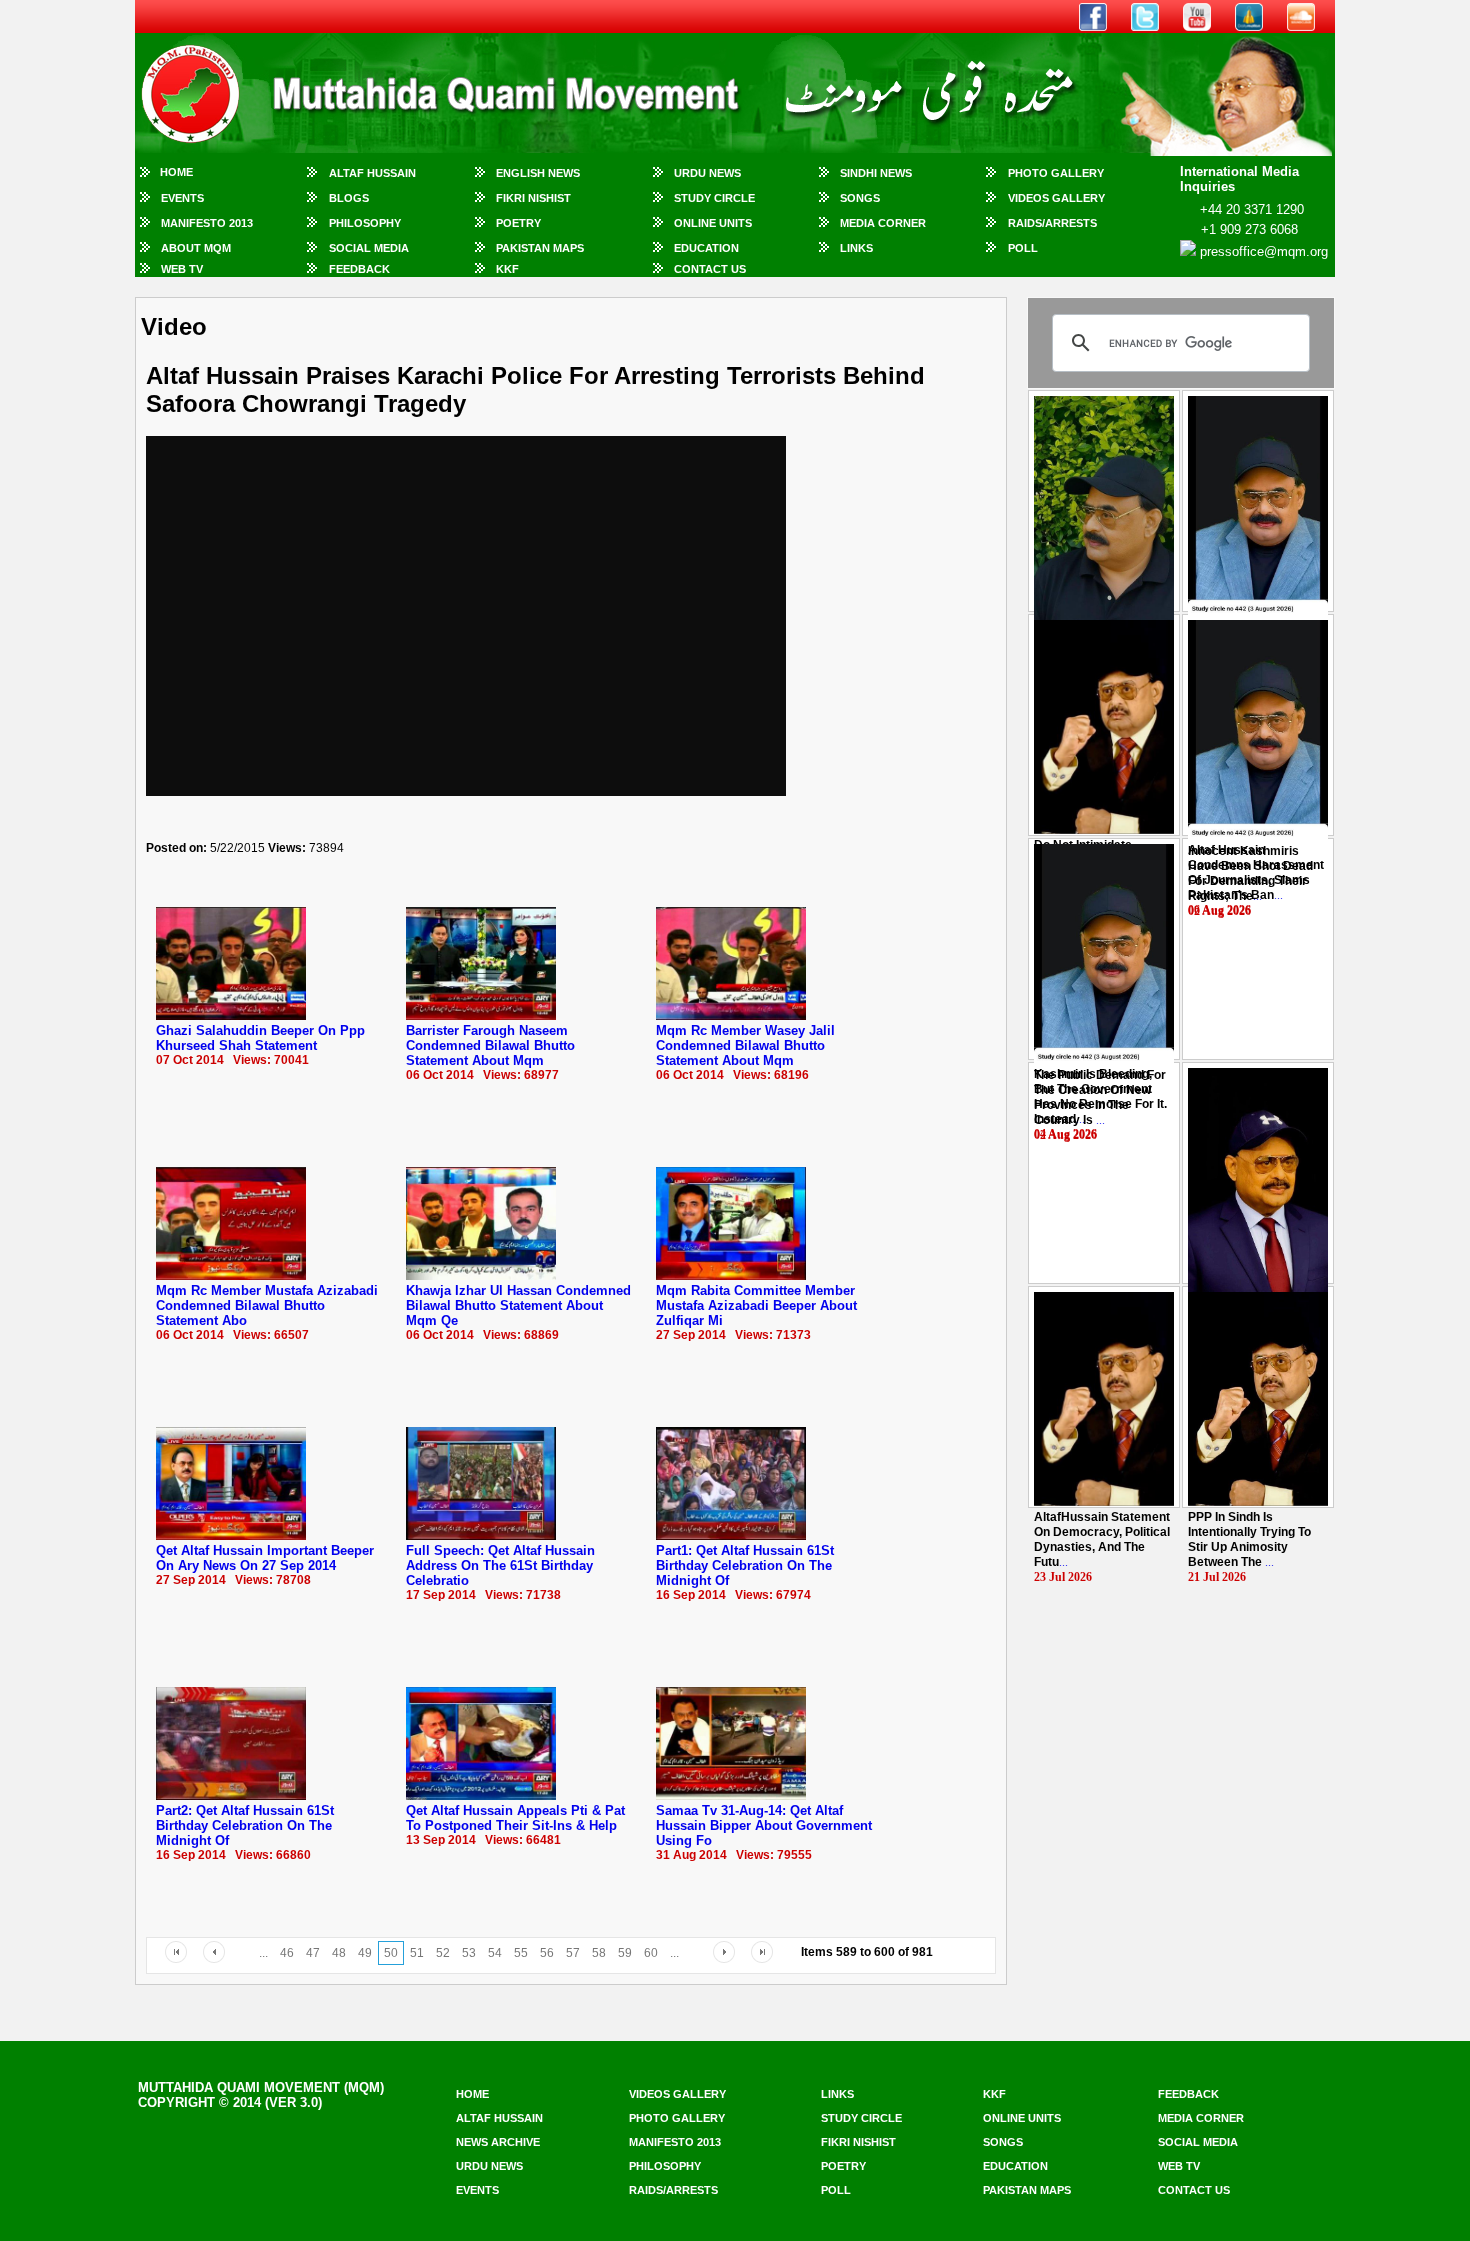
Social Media (369, 248)
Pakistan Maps (540, 248)
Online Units (713, 223)
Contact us (1194, 2190)
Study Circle (714, 198)
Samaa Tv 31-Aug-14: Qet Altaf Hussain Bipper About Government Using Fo (764, 1825)
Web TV (182, 269)
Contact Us (710, 269)
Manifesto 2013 (207, 223)
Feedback (359, 269)
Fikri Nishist (533, 198)
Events (182, 198)
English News (538, 173)
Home (176, 172)
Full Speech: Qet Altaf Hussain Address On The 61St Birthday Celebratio (500, 1565)
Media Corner (883, 223)
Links (856, 248)
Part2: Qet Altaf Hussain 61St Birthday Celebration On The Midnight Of (245, 1825)
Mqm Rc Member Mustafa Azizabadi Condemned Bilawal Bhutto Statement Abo (267, 1305)
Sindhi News (876, 173)
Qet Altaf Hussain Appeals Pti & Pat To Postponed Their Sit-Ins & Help (515, 1818)
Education (706, 248)
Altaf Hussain (372, 173)
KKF (507, 269)
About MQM (196, 248)
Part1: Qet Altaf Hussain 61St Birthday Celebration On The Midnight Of (745, 1565)
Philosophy (365, 223)
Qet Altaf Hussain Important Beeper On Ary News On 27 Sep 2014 (265, 1558)
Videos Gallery (1056, 198)
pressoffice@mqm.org (1264, 251)
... (1250, 873)
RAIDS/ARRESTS (1052, 223)
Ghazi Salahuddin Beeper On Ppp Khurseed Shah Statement (260, 1038)
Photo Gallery (1056, 173)
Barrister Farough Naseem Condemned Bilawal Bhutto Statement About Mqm (490, 1045)
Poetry (518, 223)
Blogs (349, 198)
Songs (860, 198)
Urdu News (707, 173)
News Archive (498, 2142)
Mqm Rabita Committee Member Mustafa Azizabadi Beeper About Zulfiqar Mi (756, 1305)
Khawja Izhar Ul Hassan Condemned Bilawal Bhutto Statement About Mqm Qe (518, 1305)
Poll (1023, 248)
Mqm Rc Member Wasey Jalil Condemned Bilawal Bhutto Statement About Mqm (745, 1045)
